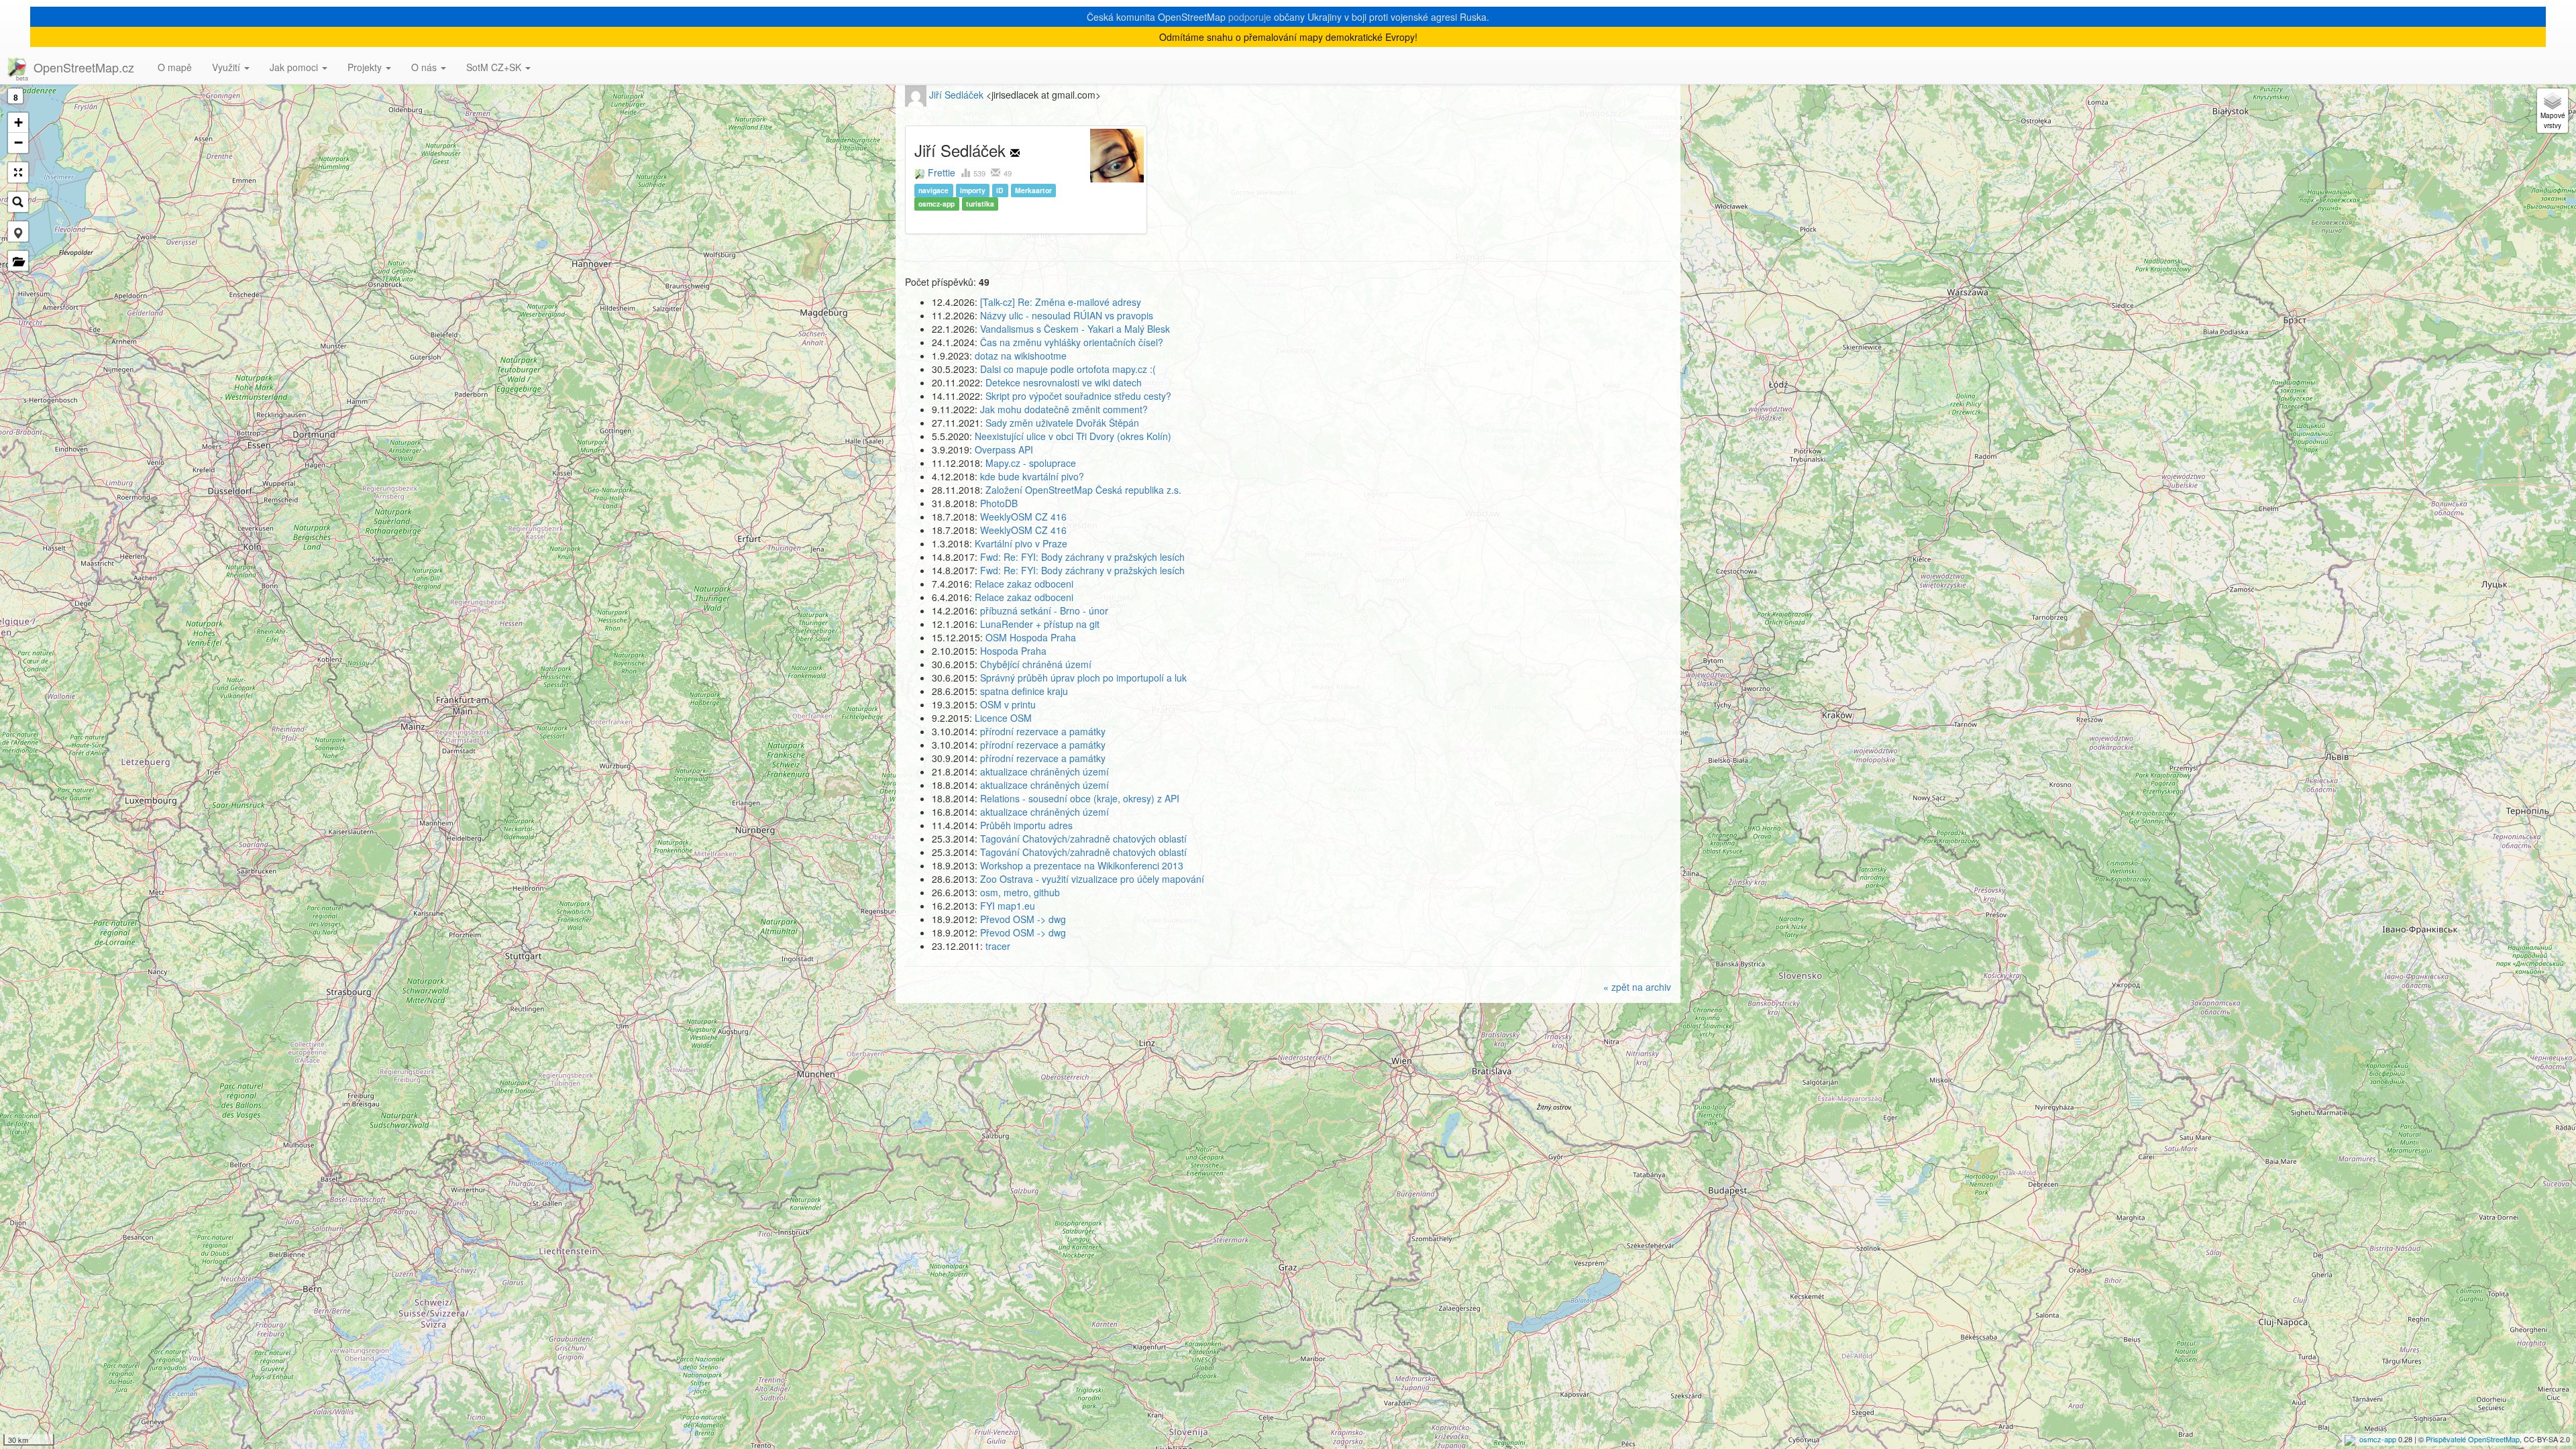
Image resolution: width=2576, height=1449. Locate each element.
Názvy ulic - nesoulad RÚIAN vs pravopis (1067, 315)
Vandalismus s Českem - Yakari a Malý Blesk (1075, 329)
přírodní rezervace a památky (1043, 731)
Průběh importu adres (1026, 825)
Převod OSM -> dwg (1023, 919)
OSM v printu (1008, 704)
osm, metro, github (1020, 892)
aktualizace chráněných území (1044, 771)
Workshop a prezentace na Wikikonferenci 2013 (1082, 865)
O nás (425, 67)
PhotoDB (999, 503)
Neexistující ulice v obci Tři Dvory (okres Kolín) (1073, 436)
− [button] (18, 143)
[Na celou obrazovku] (18, 172)
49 (1007, 173)
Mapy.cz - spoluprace (1031, 463)
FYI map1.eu (1008, 906)
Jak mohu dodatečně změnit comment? (1064, 409)
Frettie (942, 172)
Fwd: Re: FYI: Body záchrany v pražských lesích (1082, 557)
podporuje (1250, 17)
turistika (980, 204)
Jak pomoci (295, 67)
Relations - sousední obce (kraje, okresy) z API (1080, 798)
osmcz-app (2378, 1439)
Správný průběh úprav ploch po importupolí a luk (1083, 678)
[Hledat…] (18, 202)
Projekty (366, 67)
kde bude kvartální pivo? (1032, 476)
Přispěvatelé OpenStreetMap (2473, 1439)
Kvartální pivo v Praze (1021, 543)
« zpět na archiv (1637, 987)
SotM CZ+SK (495, 67)
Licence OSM (1003, 718)
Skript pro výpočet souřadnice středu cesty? (1078, 396)
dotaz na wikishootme (1021, 356)
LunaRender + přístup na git (1040, 624)
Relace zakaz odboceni (1024, 584)
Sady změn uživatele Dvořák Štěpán (1062, 423)
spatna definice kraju (1024, 691)
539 (980, 173)
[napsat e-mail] (1015, 150)
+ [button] (18, 122)
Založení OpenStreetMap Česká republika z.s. (1083, 490)
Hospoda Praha (1013, 651)
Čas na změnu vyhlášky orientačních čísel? (1072, 342)
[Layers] (2553, 111)
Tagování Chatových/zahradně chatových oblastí (1083, 839)
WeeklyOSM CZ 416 (1023, 517)
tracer (998, 946)
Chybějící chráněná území (1036, 664)
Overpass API (1004, 449)
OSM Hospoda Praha (1031, 637)
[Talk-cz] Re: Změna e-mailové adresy (1061, 302)
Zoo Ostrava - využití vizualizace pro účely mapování (1092, 879)
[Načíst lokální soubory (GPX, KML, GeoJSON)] (18, 261)
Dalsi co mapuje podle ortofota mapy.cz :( (1068, 369)
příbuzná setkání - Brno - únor (1044, 610)
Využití (227, 67)
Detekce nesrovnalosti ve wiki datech (1064, 382)
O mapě (175, 67)
